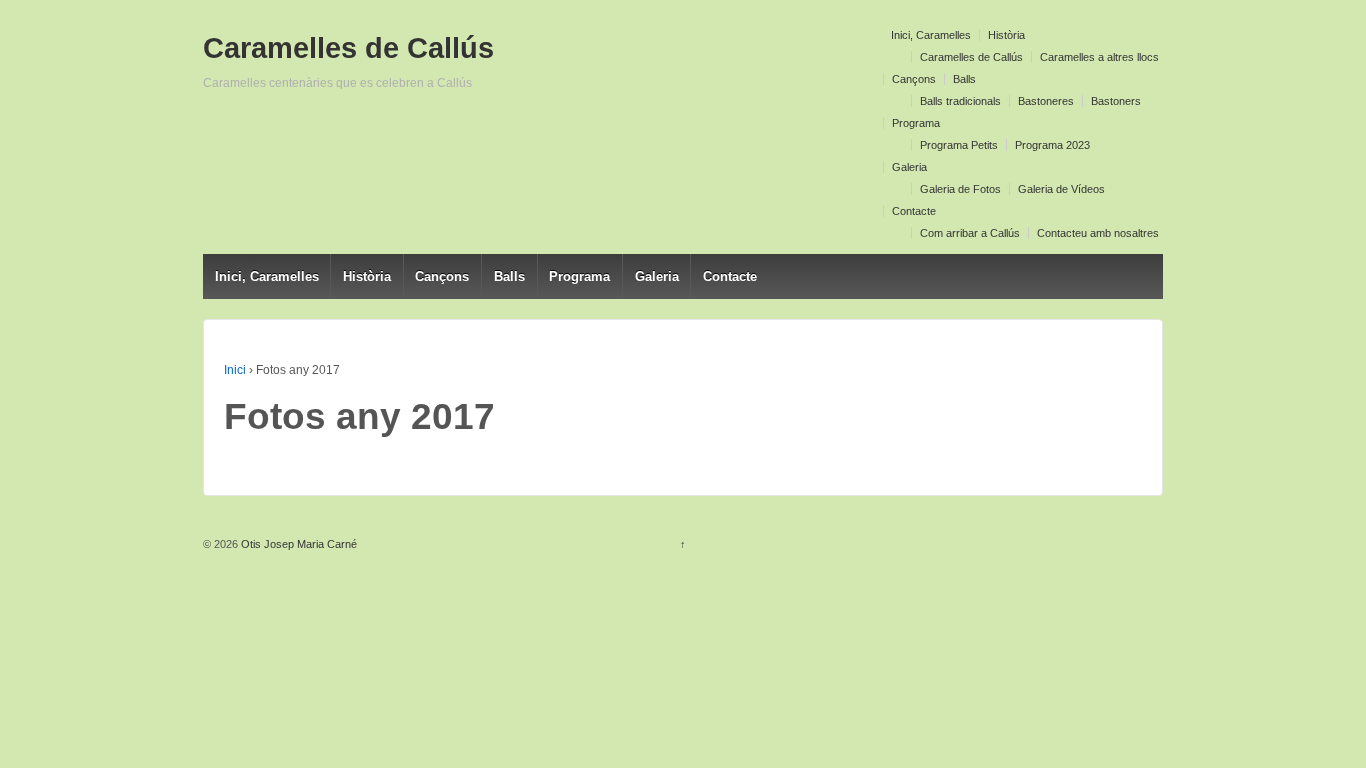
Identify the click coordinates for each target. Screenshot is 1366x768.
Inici (235, 370)
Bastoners (1116, 101)
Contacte (914, 211)
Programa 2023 (1052, 145)
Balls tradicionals (960, 101)
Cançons (914, 79)
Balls (964, 79)
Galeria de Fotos (960, 189)
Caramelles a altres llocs (1099, 57)
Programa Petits (959, 145)
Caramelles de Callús (971, 57)
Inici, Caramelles (931, 35)
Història (1006, 35)
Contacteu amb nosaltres (1098, 233)
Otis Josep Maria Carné (297, 544)
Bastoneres (1046, 101)
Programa (916, 123)
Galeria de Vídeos (1061, 189)
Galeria (909, 167)
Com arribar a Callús (970, 233)
